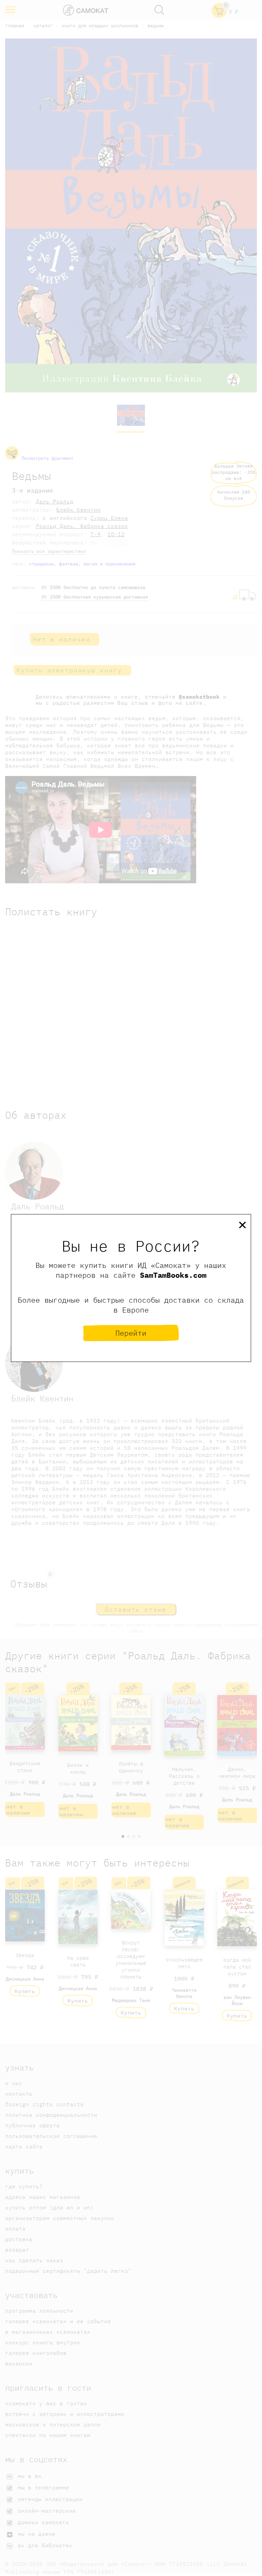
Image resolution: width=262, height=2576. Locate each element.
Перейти (131, 1333)
